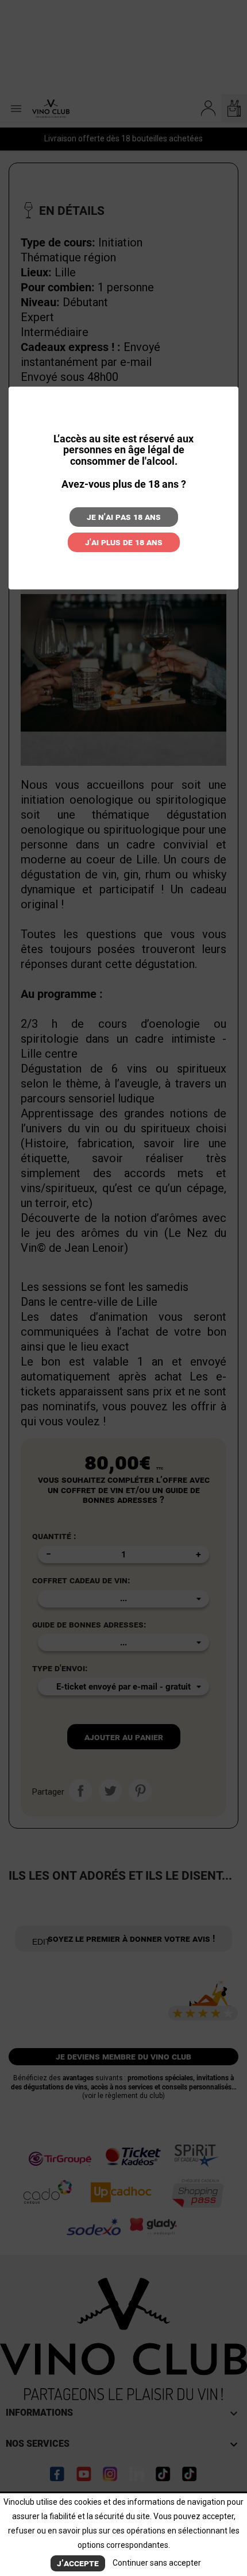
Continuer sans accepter (157, 2563)
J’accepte (78, 2563)
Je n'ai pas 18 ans (124, 517)
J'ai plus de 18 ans (124, 542)
